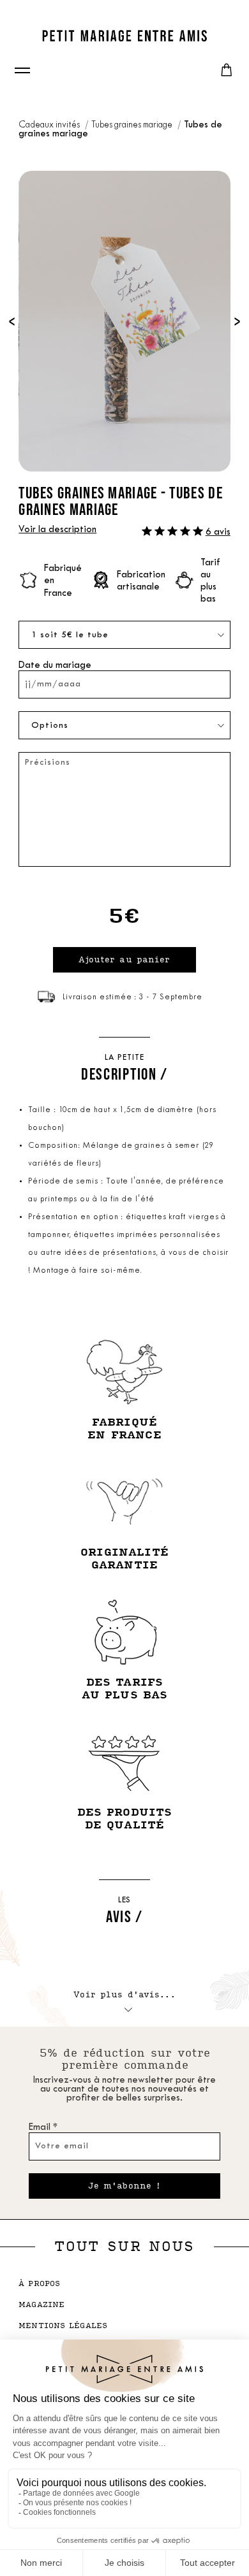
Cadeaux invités (50, 125)
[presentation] (12, 321)
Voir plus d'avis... (124, 1995)
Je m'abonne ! (125, 2186)
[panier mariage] (227, 70)
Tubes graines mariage (133, 125)
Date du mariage (55, 666)
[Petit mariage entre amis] (124, 36)
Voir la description (57, 530)
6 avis (218, 532)
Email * (43, 2128)
